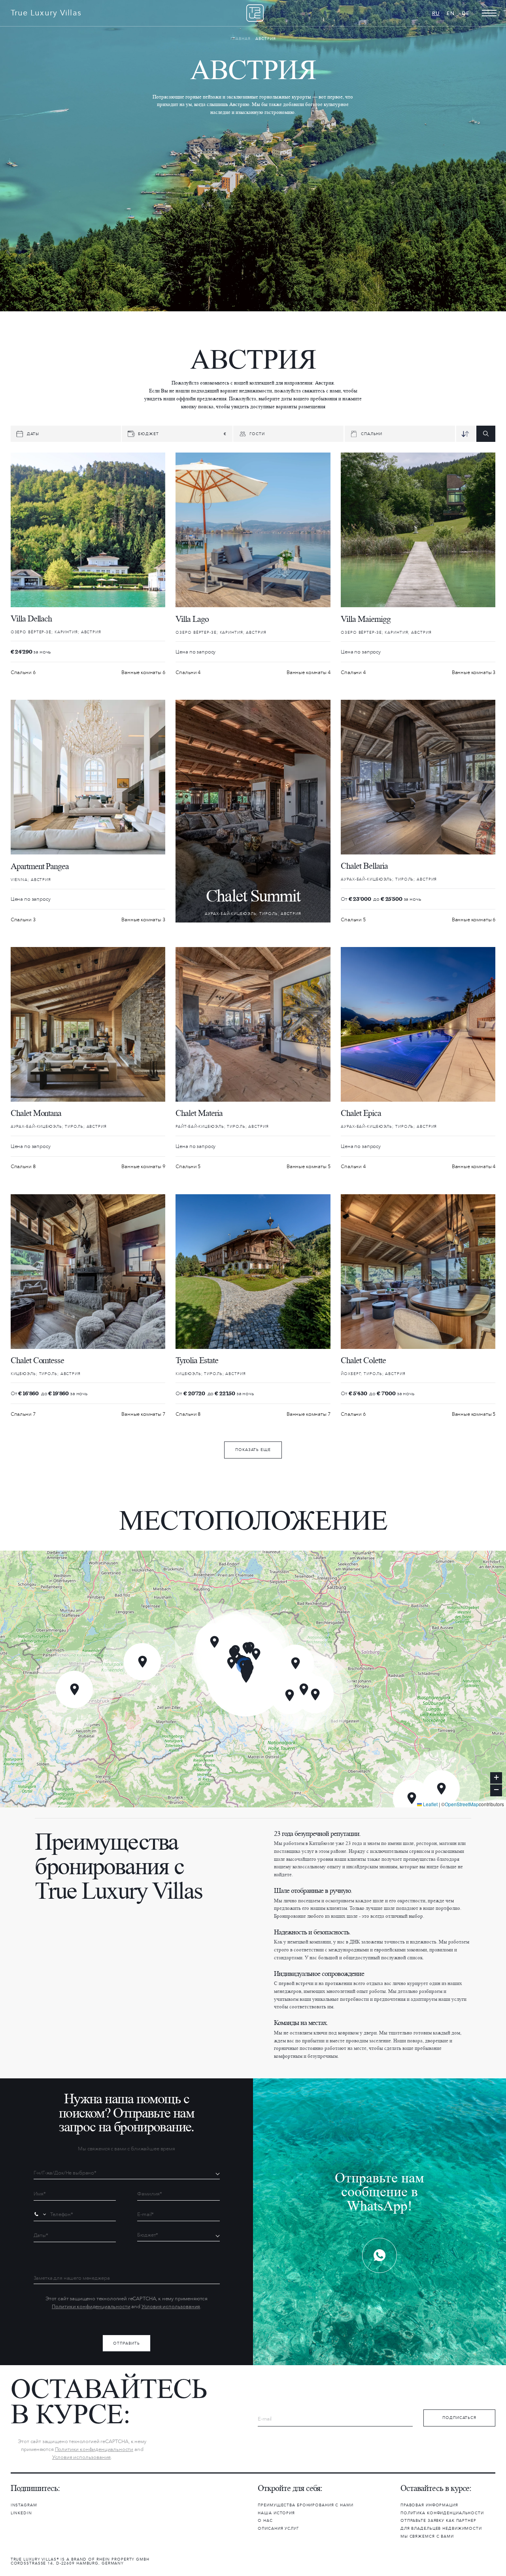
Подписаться (459, 2418)
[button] (441, 1789)
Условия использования (171, 2306)
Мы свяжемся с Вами (427, 2536)
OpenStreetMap (462, 1804)
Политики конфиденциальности (91, 2306)
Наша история (276, 2513)
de (466, 13)
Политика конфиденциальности (442, 2513)
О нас (265, 2521)
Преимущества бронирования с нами (305, 2505)
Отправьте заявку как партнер (438, 2521)
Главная (241, 39)
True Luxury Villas (46, 13)
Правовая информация (429, 2505)
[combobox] (41, 2214)
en (451, 13)
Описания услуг (278, 2529)
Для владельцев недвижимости (441, 2529)
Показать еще (253, 1450)
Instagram (24, 2505)
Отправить (126, 2343)
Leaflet (430, 1804)
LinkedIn (21, 2513)
